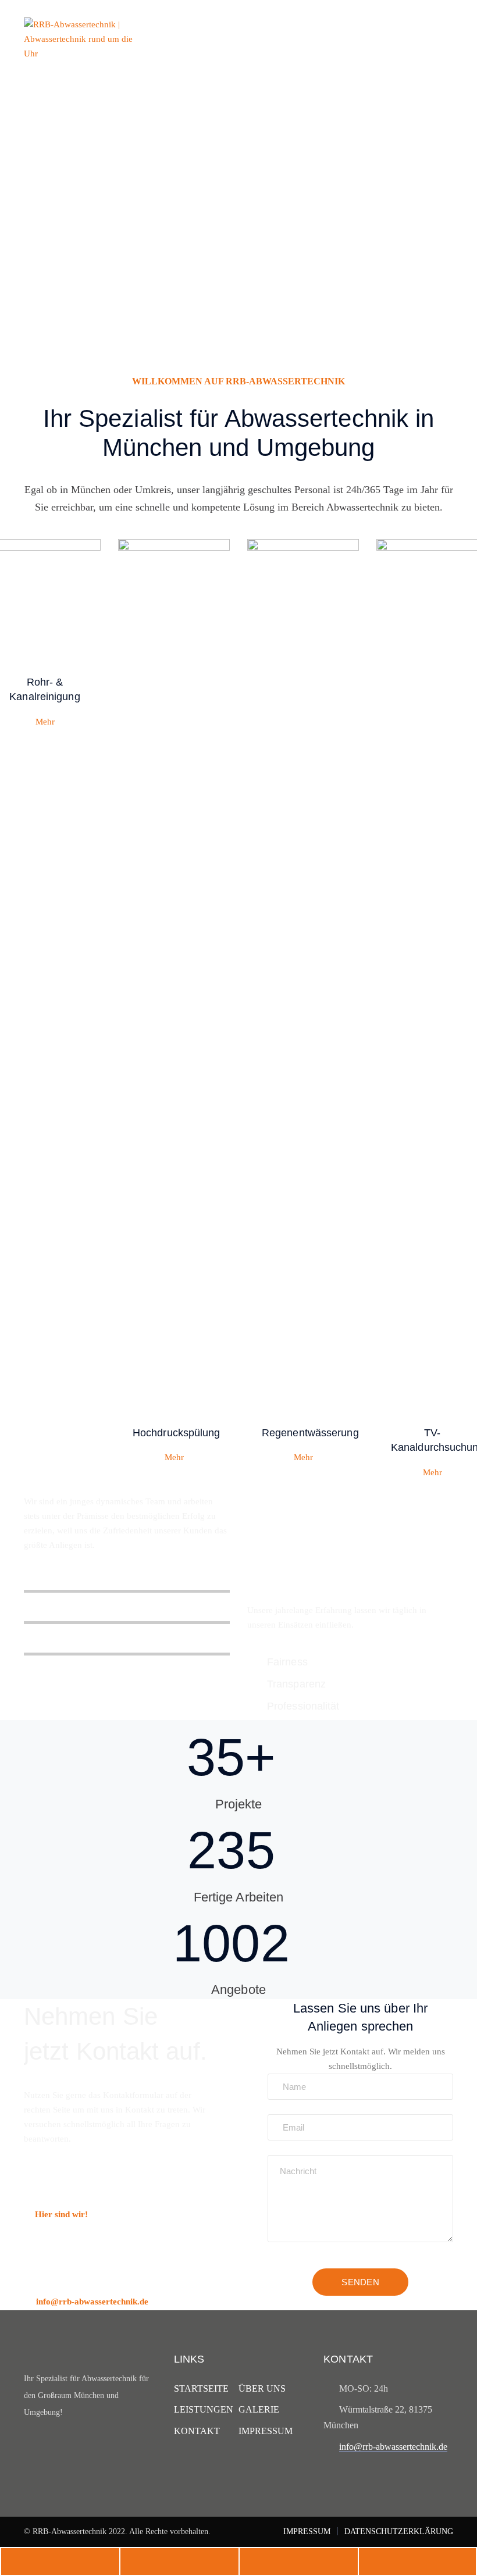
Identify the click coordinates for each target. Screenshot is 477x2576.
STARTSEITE (201, 2388)
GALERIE (259, 2409)
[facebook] (29, 2448)
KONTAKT (197, 2431)
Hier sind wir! (61, 2214)
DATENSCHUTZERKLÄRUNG (399, 2532)
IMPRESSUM (266, 2431)
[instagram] (51, 2448)
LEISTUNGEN (204, 2409)
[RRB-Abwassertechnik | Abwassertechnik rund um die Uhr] (82, 38)
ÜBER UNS (262, 2388)
